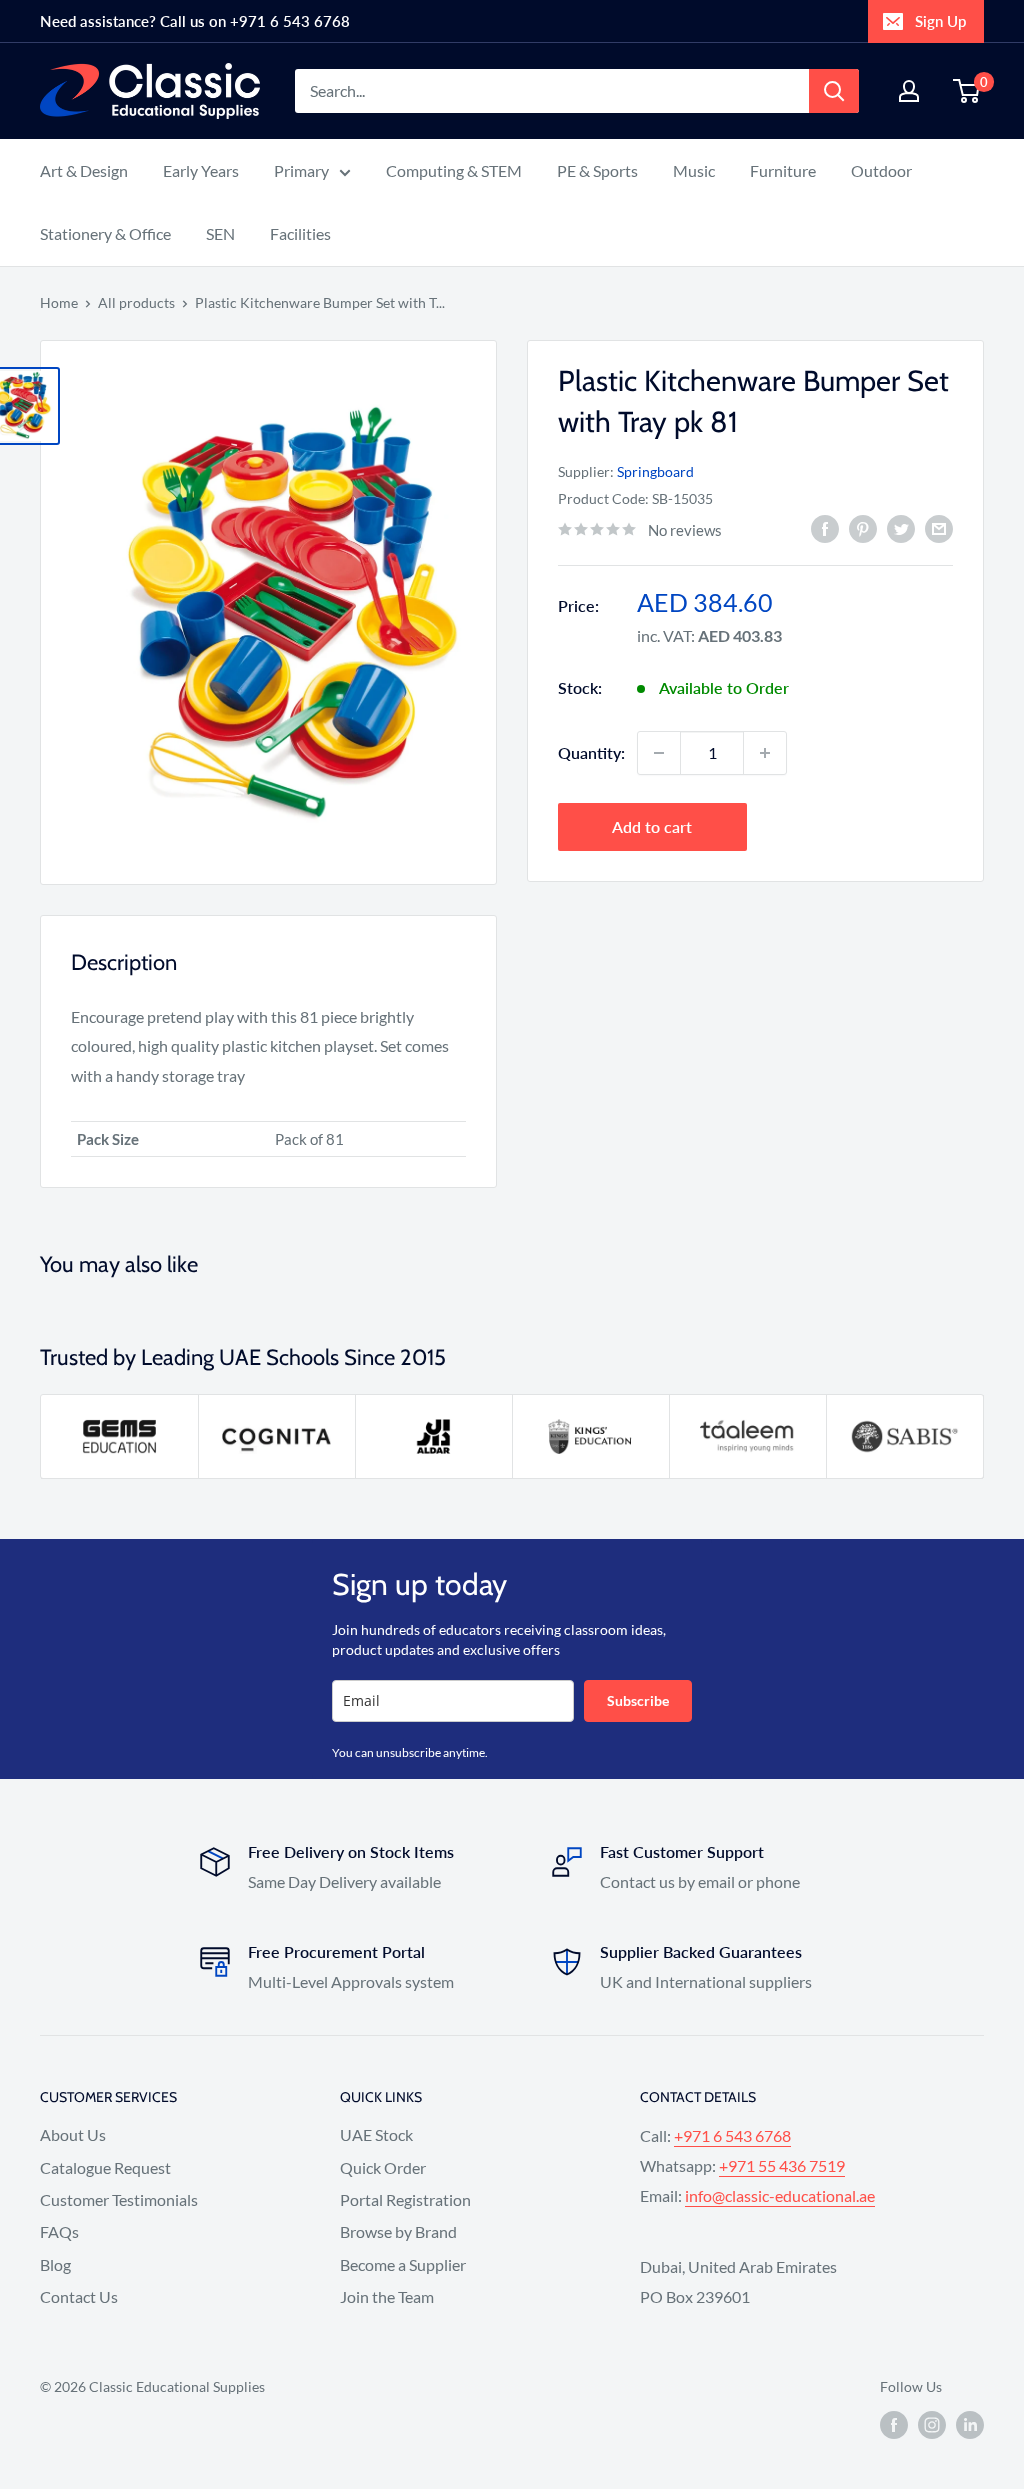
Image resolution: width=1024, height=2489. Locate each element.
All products (136, 302)
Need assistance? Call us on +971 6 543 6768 (195, 21)
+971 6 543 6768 (732, 2135)
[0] (967, 91)
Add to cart (652, 826)
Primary (301, 170)
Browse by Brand (398, 2231)
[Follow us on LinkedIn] (970, 2425)
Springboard (655, 471)
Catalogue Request (105, 2167)
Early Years (201, 170)
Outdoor (881, 170)
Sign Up (940, 21)
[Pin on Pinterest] (863, 527)
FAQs (59, 2231)
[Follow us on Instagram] (932, 2425)
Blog (55, 2264)
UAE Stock (376, 2134)
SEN (220, 233)
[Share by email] (939, 527)
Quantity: (591, 752)
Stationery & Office (105, 233)
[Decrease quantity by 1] (659, 753)
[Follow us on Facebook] (894, 2425)
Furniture (783, 170)
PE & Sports (597, 170)
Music (694, 170)
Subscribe (638, 1700)
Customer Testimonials (119, 2199)
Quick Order (383, 2167)
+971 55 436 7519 (782, 2165)
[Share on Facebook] (825, 527)
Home (59, 302)
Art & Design (84, 170)
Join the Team (387, 2296)
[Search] (834, 91)
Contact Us (79, 2296)
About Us (73, 2134)
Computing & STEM (454, 170)
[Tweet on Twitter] (901, 527)
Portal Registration (405, 2199)
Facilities (300, 233)
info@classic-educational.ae (780, 2195)
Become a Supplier (403, 2264)
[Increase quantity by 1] (765, 753)
